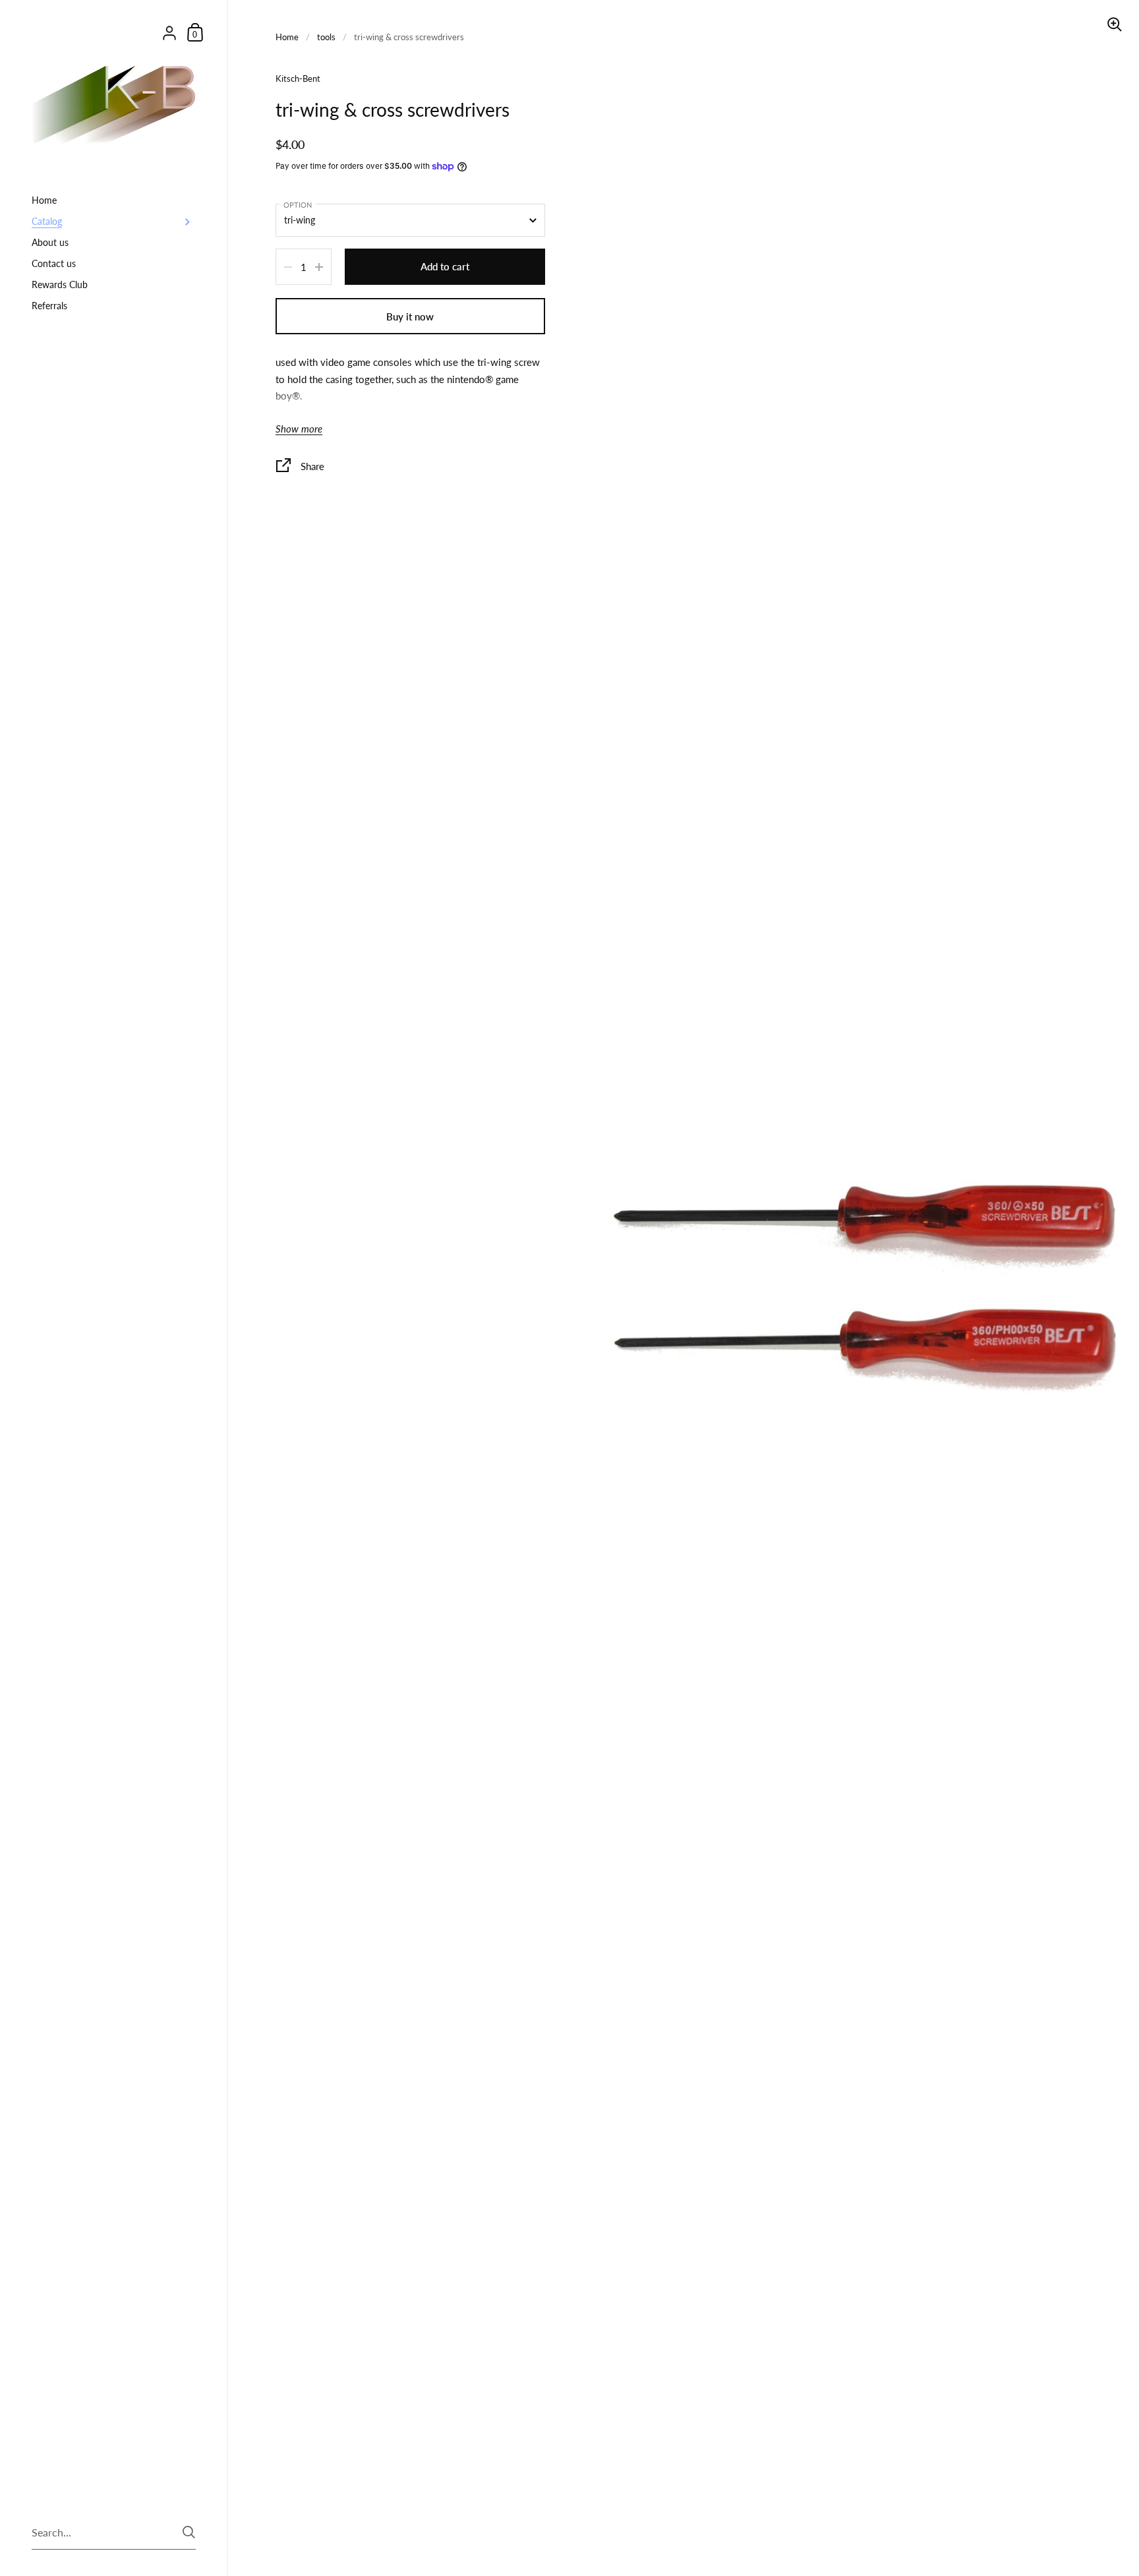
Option (298, 205)
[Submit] (189, 2532)
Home (287, 37)
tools (326, 37)
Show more (299, 429)
